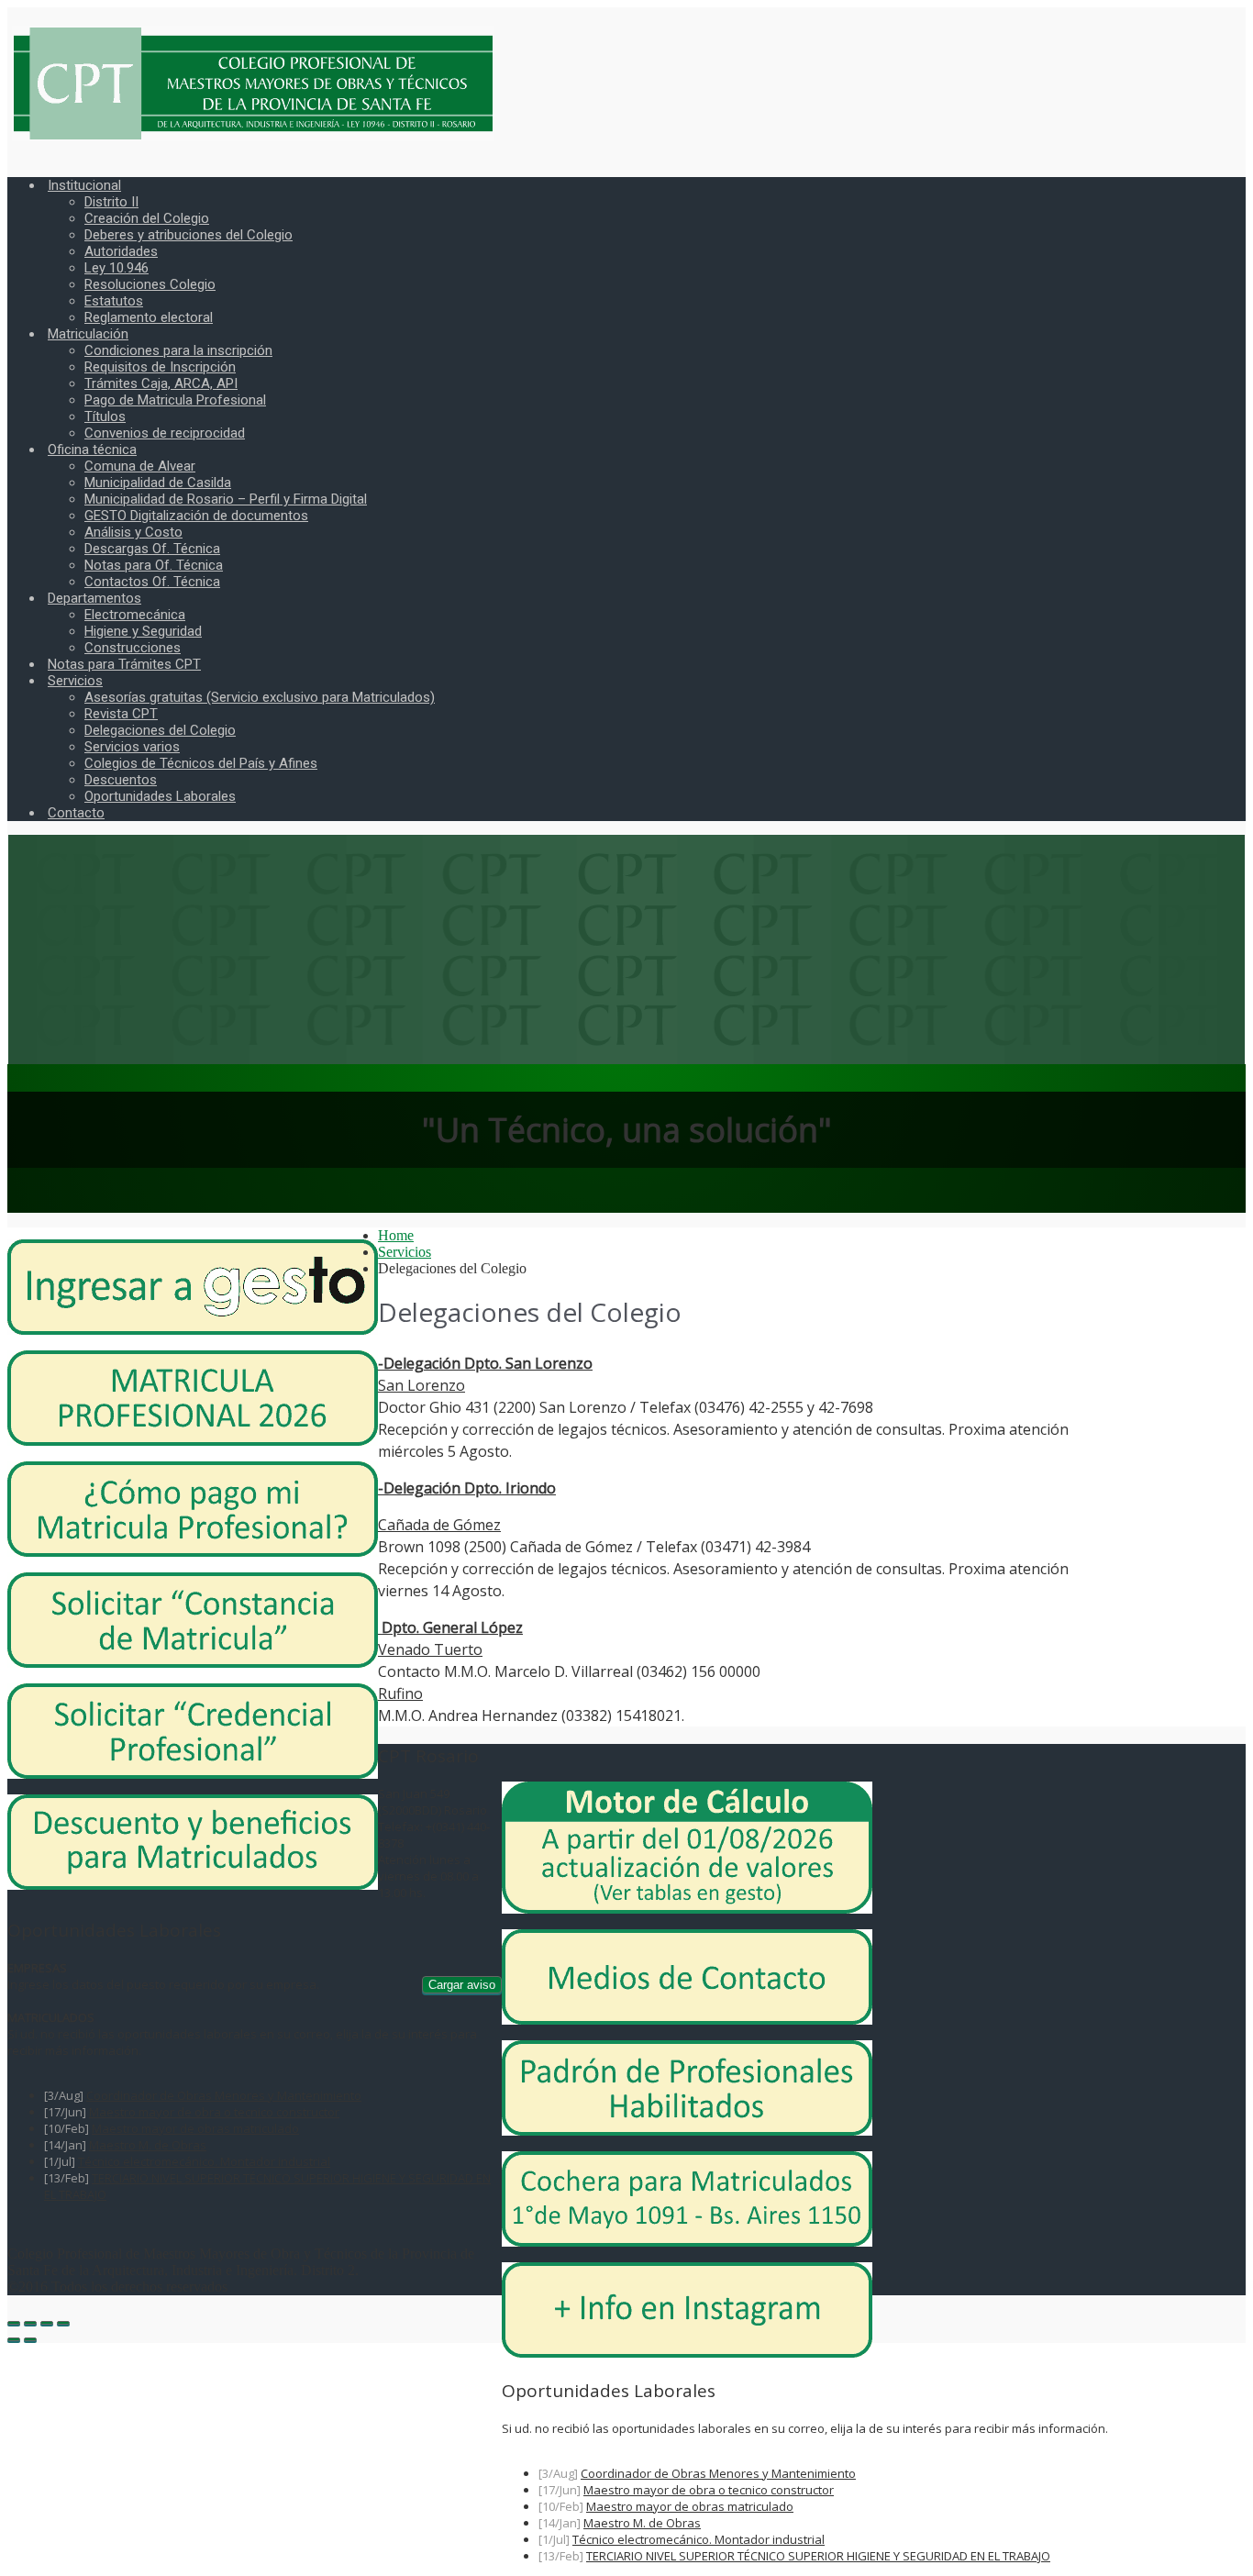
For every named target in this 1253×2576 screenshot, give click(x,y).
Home (396, 1235)
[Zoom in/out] (63, 2323)
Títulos (105, 416)
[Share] (30, 2323)
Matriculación (88, 334)
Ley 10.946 (116, 268)
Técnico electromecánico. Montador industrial (699, 2539)
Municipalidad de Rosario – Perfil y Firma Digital (226, 499)
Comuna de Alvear (140, 466)
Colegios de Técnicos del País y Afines (201, 763)
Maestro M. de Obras (642, 2523)
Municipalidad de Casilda (158, 483)
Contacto (76, 813)
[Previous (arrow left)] (14, 2339)
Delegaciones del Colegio (160, 730)
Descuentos (121, 780)
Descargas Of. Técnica (152, 549)
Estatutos (114, 301)
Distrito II (111, 202)
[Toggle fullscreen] (47, 2323)
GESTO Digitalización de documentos (196, 516)
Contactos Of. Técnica (152, 582)
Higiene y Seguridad (143, 631)
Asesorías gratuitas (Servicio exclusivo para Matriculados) (260, 697)
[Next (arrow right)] (30, 2339)
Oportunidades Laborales (160, 796)
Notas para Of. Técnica (154, 565)
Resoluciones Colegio (150, 284)
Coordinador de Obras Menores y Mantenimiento (718, 2473)
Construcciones (133, 648)
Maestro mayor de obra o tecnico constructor (709, 2490)
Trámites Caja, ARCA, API (161, 383)
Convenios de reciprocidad (165, 433)
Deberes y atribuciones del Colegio (189, 235)
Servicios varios (132, 747)
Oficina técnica (92, 450)
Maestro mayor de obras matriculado (690, 2506)
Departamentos (94, 598)
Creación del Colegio (147, 218)
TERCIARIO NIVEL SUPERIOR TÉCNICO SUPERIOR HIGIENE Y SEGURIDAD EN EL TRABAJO (818, 2556)
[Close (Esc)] (14, 2323)
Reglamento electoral (149, 317)
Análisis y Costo (133, 532)
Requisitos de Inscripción (160, 367)
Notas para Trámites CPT (124, 664)
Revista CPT (121, 714)
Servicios (75, 681)
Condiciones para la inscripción (178, 350)
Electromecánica (135, 615)
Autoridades (121, 251)
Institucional (84, 185)
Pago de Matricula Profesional (175, 400)
